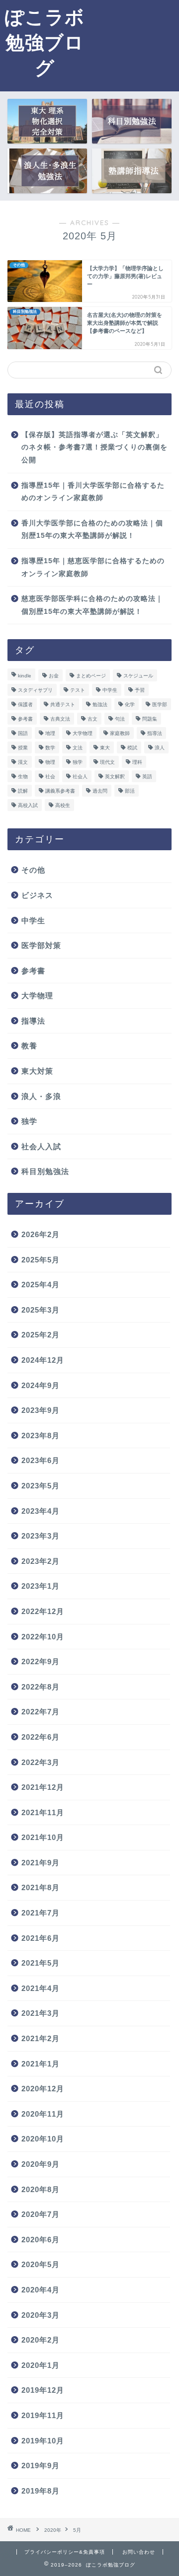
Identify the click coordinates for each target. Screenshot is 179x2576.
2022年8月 (41, 1687)
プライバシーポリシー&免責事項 (65, 2552)
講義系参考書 (60, 791)
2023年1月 (41, 1586)
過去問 (100, 791)
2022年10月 (43, 1637)
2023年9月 (41, 1410)
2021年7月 (41, 1913)
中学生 (110, 690)
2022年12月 (43, 1611)
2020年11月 (43, 2114)
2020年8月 (41, 2189)
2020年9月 (41, 2164)
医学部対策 (41, 945)
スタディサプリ (35, 690)
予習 (140, 690)
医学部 (160, 704)
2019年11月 (43, 2415)
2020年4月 (41, 2290)
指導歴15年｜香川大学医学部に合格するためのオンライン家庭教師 (93, 492)
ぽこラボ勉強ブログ (45, 42)
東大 (105, 748)
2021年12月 (43, 1787)
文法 (78, 748)
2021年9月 (41, 1863)
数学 (50, 748)
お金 (54, 676)
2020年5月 (41, 2264)
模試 (132, 748)
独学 (78, 762)
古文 (92, 719)
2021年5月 (41, 1963)
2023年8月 (41, 1435)
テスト (78, 690)
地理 (50, 733)
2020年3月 (41, 2315)
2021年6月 (41, 1938)
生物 (23, 776)
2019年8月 (41, 2491)
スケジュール (138, 676)
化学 (130, 704)
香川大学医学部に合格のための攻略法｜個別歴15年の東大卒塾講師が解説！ (92, 530)
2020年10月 (43, 2139)
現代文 (107, 762)
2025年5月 (41, 1260)
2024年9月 (41, 1385)
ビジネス (37, 895)
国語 (23, 733)
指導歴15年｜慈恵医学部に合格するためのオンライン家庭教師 (93, 567)
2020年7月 (41, 2214)
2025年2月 (41, 1335)
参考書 (25, 719)
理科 (137, 762)
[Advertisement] (134, 44)
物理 (50, 762)
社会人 (80, 776)
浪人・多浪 (41, 1096)
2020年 (53, 2530)
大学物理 (83, 733)
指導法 (155, 733)
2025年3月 (41, 1310)
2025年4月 (41, 1285)
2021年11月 (43, 1812)
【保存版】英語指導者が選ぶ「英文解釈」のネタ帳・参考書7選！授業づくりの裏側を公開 (94, 447)
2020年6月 (41, 2240)
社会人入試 (41, 1146)
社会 (50, 776)
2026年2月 (41, 1234)
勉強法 (100, 704)
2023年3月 (41, 1536)
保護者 (25, 704)
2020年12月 (43, 2089)
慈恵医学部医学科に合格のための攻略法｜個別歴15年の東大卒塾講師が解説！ (92, 605)
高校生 (63, 805)
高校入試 (28, 805)
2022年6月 (41, 1737)
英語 (147, 776)
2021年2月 (41, 2038)
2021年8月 (41, 1887)
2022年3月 (41, 1762)
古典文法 (60, 719)
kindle (25, 676)
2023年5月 (41, 1486)
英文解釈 (115, 776)
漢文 (23, 762)
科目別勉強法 (45, 1171)
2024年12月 (43, 1360)
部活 (130, 791)
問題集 (150, 719)
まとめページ (91, 676)
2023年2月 (41, 1561)
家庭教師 (120, 733)
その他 (33, 870)
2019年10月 (43, 2441)
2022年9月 (41, 1661)
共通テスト (63, 704)
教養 (29, 1046)
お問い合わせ (139, 2552)
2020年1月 (41, 2365)
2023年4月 (41, 1511)
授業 (23, 748)
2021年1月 (41, 2064)
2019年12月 (43, 2390)
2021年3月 (41, 2013)
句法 (120, 719)
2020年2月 (41, 2340)
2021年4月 (41, 1988)
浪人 (160, 748)
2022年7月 (41, 1712)
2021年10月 (43, 1837)
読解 (23, 791)
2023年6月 (41, 1460)
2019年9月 (41, 2466)
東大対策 (37, 1071)
